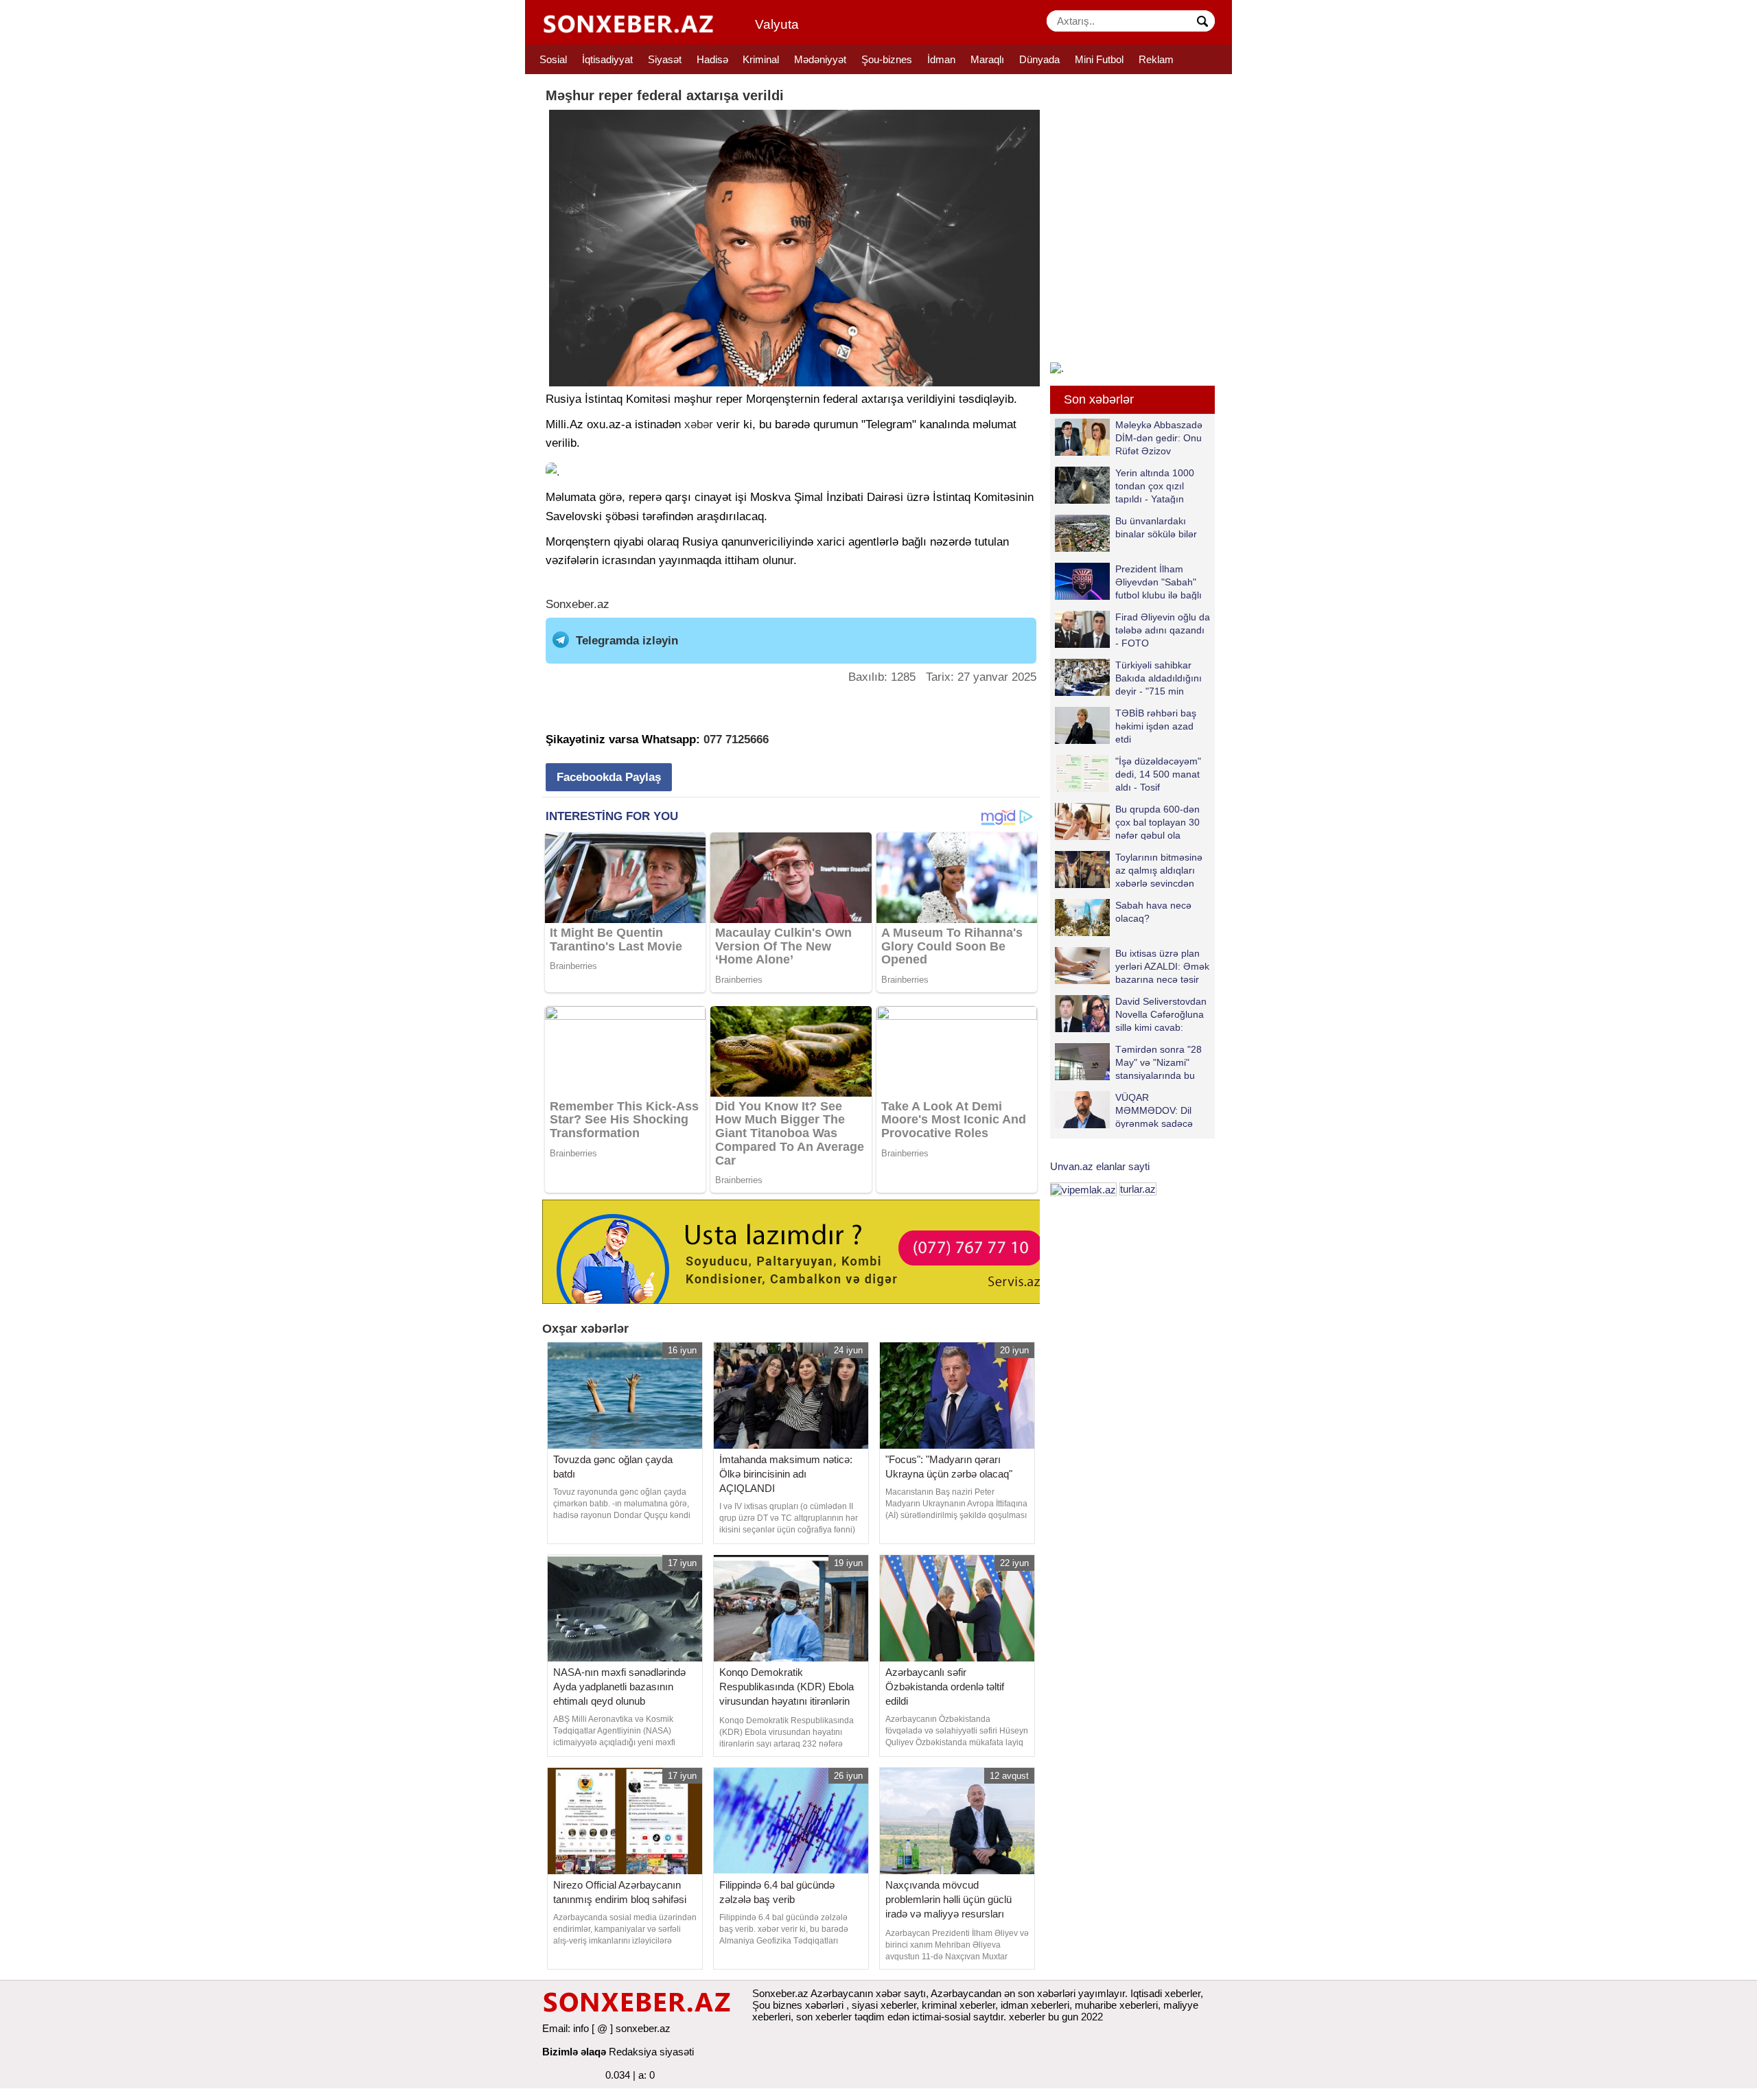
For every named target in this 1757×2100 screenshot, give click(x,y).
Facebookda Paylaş (609, 777)
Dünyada (1039, 59)
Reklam (1156, 59)
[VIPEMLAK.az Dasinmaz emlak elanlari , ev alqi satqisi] (1083, 1189)
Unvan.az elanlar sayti (1100, 1166)
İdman (941, 59)
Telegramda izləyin (627, 641)
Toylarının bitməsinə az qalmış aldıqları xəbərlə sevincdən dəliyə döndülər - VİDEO (1129, 870)
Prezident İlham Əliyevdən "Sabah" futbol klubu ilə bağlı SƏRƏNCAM (1159, 582)
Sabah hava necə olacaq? (1153, 912)
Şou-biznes (887, 59)
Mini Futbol (1099, 59)
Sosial (553, 59)
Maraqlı (987, 59)
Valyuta (777, 24)
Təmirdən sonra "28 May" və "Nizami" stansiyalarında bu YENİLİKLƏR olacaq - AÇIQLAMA (1132, 1062)
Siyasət (665, 59)
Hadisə (712, 59)
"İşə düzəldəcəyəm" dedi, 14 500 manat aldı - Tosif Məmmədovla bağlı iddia (1128, 774)
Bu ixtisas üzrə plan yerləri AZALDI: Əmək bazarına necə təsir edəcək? (1162, 966)
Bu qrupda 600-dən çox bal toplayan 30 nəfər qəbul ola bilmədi (1157, 822)
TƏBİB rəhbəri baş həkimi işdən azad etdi (1156, 726)
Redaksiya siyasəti (651, 2052)
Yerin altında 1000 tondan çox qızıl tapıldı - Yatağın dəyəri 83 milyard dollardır (1125, 486)
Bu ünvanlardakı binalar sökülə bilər (1156, 527)
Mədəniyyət (820, 59)
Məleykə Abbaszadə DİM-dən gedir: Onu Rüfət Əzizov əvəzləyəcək (1159, 437)
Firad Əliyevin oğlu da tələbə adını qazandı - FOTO (1163, 630)
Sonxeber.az (578, 604)
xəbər (699, 424)
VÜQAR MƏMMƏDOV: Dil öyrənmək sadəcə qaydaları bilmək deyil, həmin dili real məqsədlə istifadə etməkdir (1124, 1110)
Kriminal (761, 59)
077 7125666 (736, 739)
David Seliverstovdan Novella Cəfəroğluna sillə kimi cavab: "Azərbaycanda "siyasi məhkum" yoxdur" (1131, 1014)
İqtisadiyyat (607, 59)
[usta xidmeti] (799, 1251)
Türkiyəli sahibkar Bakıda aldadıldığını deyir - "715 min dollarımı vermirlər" (1159, 678)
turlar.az (1138, 1189)
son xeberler (824, 2017)
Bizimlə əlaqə (574, 2052)
